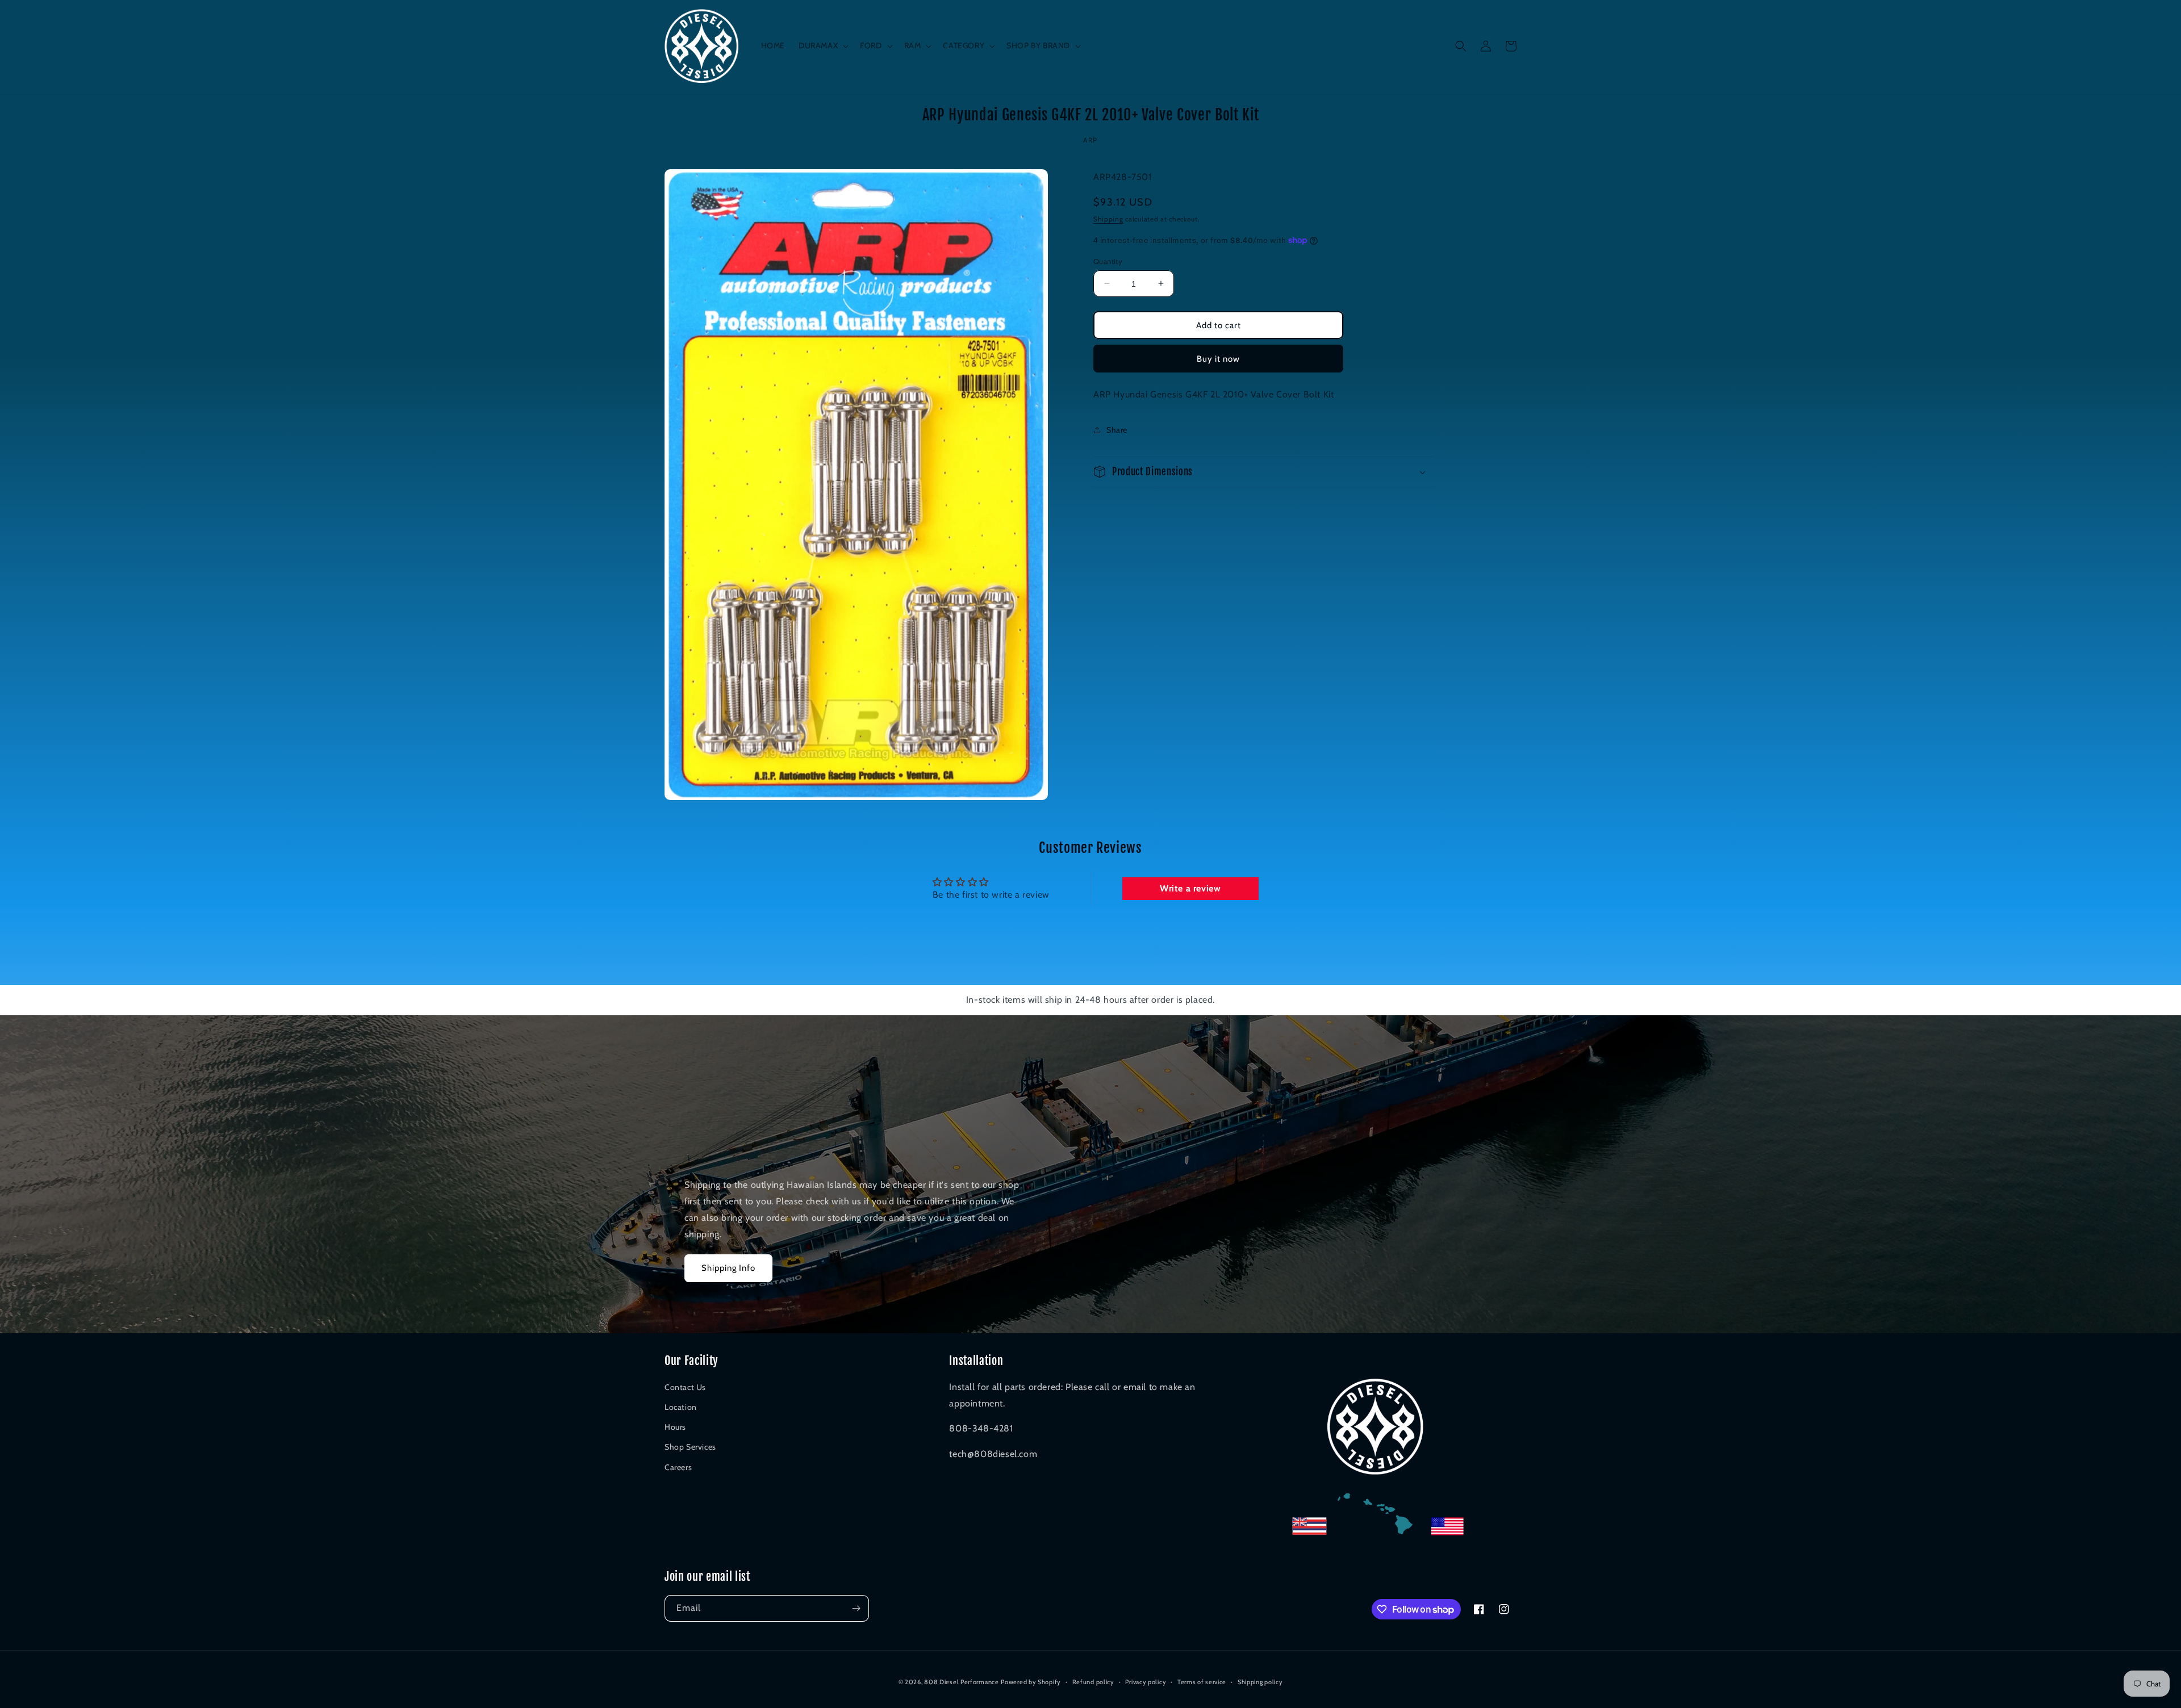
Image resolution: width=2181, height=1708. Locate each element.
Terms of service (1202, 1682)
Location (681, 1407)
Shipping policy (1260, 1682)
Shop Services (690, 1447)
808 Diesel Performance (961, 1682)
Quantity (1108, 261)
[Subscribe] (856, 1608)
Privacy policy (1146, 1682)
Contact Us (685, 1387)
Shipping (1108, 219)
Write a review (1190, 888)
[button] (822, 45)
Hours (675, 1427)
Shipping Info (728, 1268)
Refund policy (1093, 1682)
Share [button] (1117, 429)
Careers (678, 1467)
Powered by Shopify (1031, 1682)
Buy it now (1218, 358)
